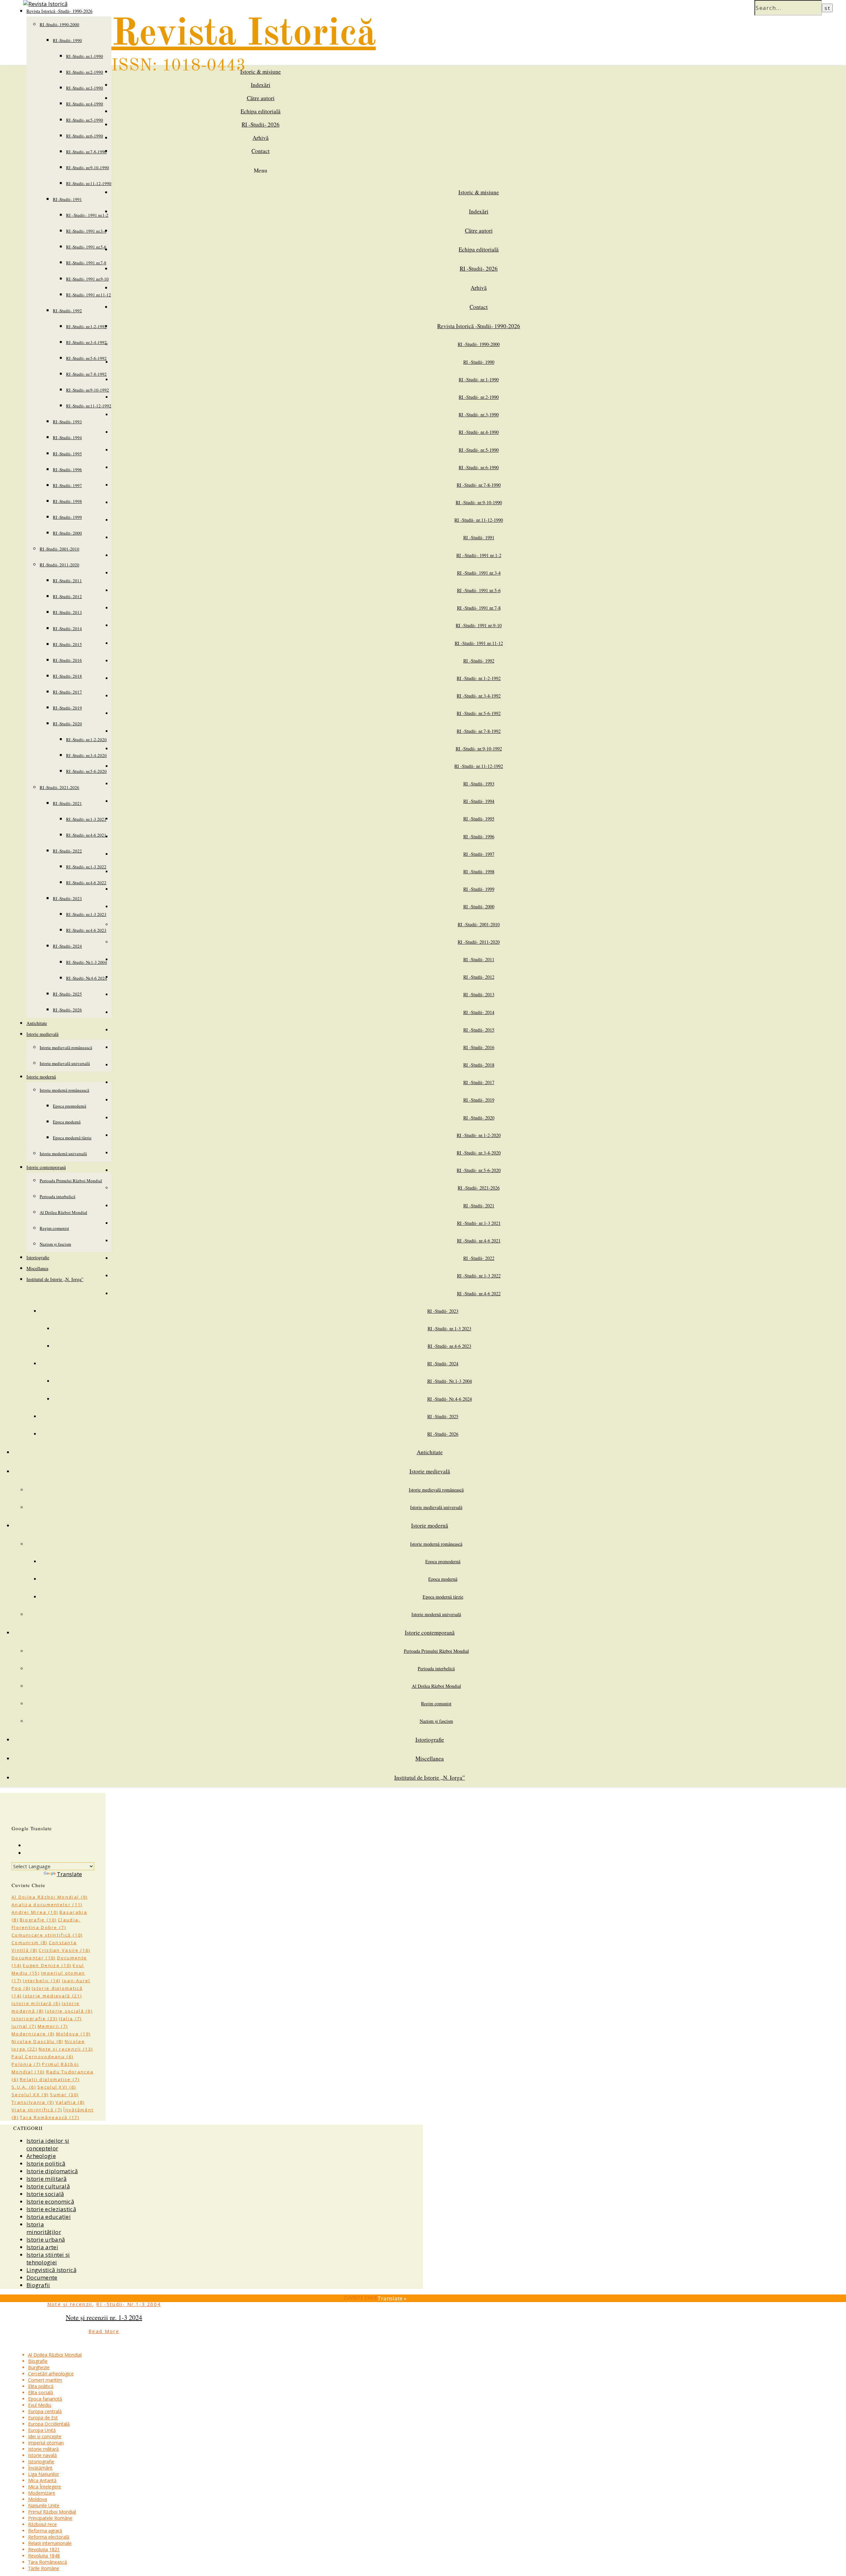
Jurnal (24, 2026)
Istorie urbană (46, 2239)
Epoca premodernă (70, 1106)
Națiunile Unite (44, 2505)
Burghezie (39, 2367)
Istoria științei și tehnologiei (48, 2258)
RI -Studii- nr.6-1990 (85, 136)
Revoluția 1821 (44, 2549)
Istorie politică (46, 2163)
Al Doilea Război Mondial (63, 1212)
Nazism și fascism (55, 1244)
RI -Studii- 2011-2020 (59, 565)
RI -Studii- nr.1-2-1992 (86, 326)
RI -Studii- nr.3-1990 (85, 88)
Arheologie (41, 2156)
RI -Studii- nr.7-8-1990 (86, 152)
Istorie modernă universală (63, 1154)
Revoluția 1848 (44, 2556)
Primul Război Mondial (52, 2512)
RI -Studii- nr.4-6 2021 (86, 835)
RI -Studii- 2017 (67, 692)
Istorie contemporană (46, 1167)
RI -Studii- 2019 (67, 708)
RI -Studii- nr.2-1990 (85, 72)
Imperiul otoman (46, 2443)
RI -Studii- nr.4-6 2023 (86, 930)
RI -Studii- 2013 (67, 612)
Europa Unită (42, 2430)
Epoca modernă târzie (72, 1138)
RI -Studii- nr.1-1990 (85, 56)
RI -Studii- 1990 (67, 40)
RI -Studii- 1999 (67, 517)
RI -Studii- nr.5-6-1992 (86, 358)
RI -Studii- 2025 (67, 994)
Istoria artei (42, 2247)
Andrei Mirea (35, 1912)
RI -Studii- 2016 (67, 660)
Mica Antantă (42, 2480)
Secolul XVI (57, 2087)
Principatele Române (50, 2518)
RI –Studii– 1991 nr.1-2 (87, 215)
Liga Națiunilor (44, 2474)
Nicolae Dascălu (38, 2041)
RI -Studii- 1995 (67, 454)
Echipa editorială (261, 111)
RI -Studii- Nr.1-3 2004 (87, 962)
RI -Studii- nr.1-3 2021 (86, 819)
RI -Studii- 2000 (67, 533)
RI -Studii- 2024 (67, 946)
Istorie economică (50, 2201)
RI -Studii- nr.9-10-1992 (88, 390)
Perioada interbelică (58, 1196)
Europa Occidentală (49, 2424)
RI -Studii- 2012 (67, 596)
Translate (69, 1874)
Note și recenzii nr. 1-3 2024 (104, 2317)
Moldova (74, 2034)
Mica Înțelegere (45, 2487)
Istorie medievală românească (66, 1047)
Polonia (26, 2064)
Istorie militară (36, 2003)
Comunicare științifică (47, 1935)
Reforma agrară (45, 2531)
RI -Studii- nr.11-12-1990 (89, 183)
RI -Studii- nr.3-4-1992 (86, 342)
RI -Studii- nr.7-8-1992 (86, 374)
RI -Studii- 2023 (67, 898)
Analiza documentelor (47, 1905)
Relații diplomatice (50, 2079)
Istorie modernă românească (64, 1090)
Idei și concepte (45, 2436)
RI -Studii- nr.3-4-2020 (86, 755)
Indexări (261, 85)
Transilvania (33, 2102)
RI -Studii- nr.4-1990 (85, 104)
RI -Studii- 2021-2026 (59, 787)
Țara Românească (50, 2117)
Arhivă (261, 138)
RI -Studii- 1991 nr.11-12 (89, 295)
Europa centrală (45, 2411)
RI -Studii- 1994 (67, 437)
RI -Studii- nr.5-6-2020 (86, 771)
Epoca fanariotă (45, 2399)
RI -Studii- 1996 (67, 470)
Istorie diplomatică (52, 2171)
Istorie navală (42, 2455)
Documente (42, 2277)
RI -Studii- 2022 (67, 851)
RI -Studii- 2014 (67, 628)
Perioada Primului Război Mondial (71, 1181)
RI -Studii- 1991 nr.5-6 (86, 247)
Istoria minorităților (44, 2228)
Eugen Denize (47, 1965)
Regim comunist (54, 1228)
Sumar (64, 2095)
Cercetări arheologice (51, 2374)
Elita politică (41, 2386)
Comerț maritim (45, 2380)
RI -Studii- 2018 (67, 676)
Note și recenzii (66, 2049)
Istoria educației (49, 2217)
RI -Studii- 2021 (67, 803)
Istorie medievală (42, 1034)
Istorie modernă (41, 1077)
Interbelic (42, 1981)
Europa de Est (43, 2418)
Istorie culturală (48, 2186)
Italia (70, 2019)
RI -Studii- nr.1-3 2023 (86, 914)
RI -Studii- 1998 (67, 501)
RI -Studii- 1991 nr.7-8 (86, 263)
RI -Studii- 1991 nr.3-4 (86, 231)
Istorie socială (69, 2011)
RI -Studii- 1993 (67, 422)
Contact (261, 151)
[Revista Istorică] (45, 4)
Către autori (261, 98)
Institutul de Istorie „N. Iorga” (55, 1279)
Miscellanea (37, 1268)
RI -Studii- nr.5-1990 (85, 120)
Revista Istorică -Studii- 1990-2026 (479, 326)
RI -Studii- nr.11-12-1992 (89, 406)
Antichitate (37, 1023)
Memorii (53, 2026)
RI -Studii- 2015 (67, 644)
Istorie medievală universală (65, 1063)
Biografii (38, 2285)
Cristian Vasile (64, 1950)
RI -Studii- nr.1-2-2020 (86, 739)
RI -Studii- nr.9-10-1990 (88, 168)
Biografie (38, 1920)
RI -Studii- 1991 (67, 199)
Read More (104, 2331)
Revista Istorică (244, 35)
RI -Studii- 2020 (67, 724)
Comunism (30, 1943)
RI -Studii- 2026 (67, 1010)
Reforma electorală (49, 2537)
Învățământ (40, 2468)
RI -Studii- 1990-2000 (59, 24)
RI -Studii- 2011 (67, 581)
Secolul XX (30, 2095)
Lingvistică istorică (51, 2270)
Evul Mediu (40, 2405)
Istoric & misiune (261, 72)
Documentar (34, 1958)
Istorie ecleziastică (51, 2209)
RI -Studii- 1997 (67, 485)
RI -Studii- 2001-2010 (59, 549)
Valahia (70, 2102)
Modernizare (33, 2034)
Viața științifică (37, 2110)
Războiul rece (42, 2524)
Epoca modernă (67, 1122)
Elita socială (41, 2392)
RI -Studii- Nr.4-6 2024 (87, 978)
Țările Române (44, 2568)
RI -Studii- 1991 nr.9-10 (87, 279)
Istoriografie (38, 1257)
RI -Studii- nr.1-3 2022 (86, 867)
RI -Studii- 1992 (67, 311)
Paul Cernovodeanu (42, 2057)
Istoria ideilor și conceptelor (48, 2144)
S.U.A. (24, 2087)
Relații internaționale (50, 2543)
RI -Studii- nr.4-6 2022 (86, 883)
